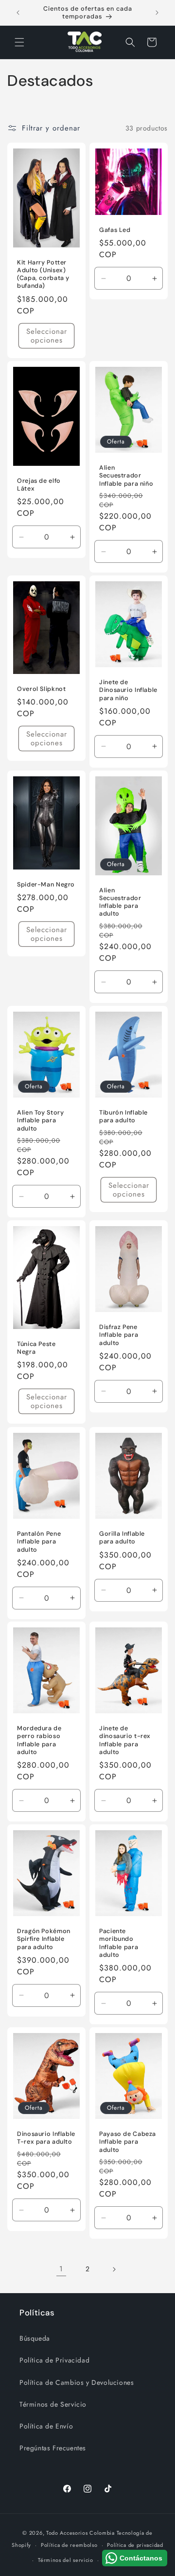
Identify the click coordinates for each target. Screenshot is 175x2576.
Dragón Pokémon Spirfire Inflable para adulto (44, 1939)
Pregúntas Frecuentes (53, 2448)
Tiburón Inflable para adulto (123, 1116)
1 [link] (61, 2269)
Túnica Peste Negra (36, 1348)
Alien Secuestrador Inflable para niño (126, 476)
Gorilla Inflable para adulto (122, 1538)
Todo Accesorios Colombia (80, 2533)
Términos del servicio (66, 2560)
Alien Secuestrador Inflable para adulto (120, 902)
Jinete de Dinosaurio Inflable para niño (128, 690)
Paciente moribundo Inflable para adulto (119, 1944)
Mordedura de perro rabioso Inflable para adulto (39, 1741)
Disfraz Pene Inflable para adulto (119, 1335)
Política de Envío (46, 2426)
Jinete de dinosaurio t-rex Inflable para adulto (125, 1741)
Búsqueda (35, 2338)
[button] (19, 42)
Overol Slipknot (41, 689)
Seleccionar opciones (47, 336)
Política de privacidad (135, 2545)
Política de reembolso (69, 2545)
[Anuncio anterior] (18, 13)
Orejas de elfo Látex (39, 485)
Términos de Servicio (53, 2404)
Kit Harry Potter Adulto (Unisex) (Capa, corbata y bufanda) (43, 274)
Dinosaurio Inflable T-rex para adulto (46, 2138)
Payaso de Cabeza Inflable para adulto (128, 2142)
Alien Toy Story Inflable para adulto (40, 1120)
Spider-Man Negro (46, 885)
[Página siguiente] (114, 2269)
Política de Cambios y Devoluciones (77, 2382)
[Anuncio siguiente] (157, 13)
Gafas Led (115, 230)
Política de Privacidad (54, 2360)
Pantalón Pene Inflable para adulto (39, 1542)
